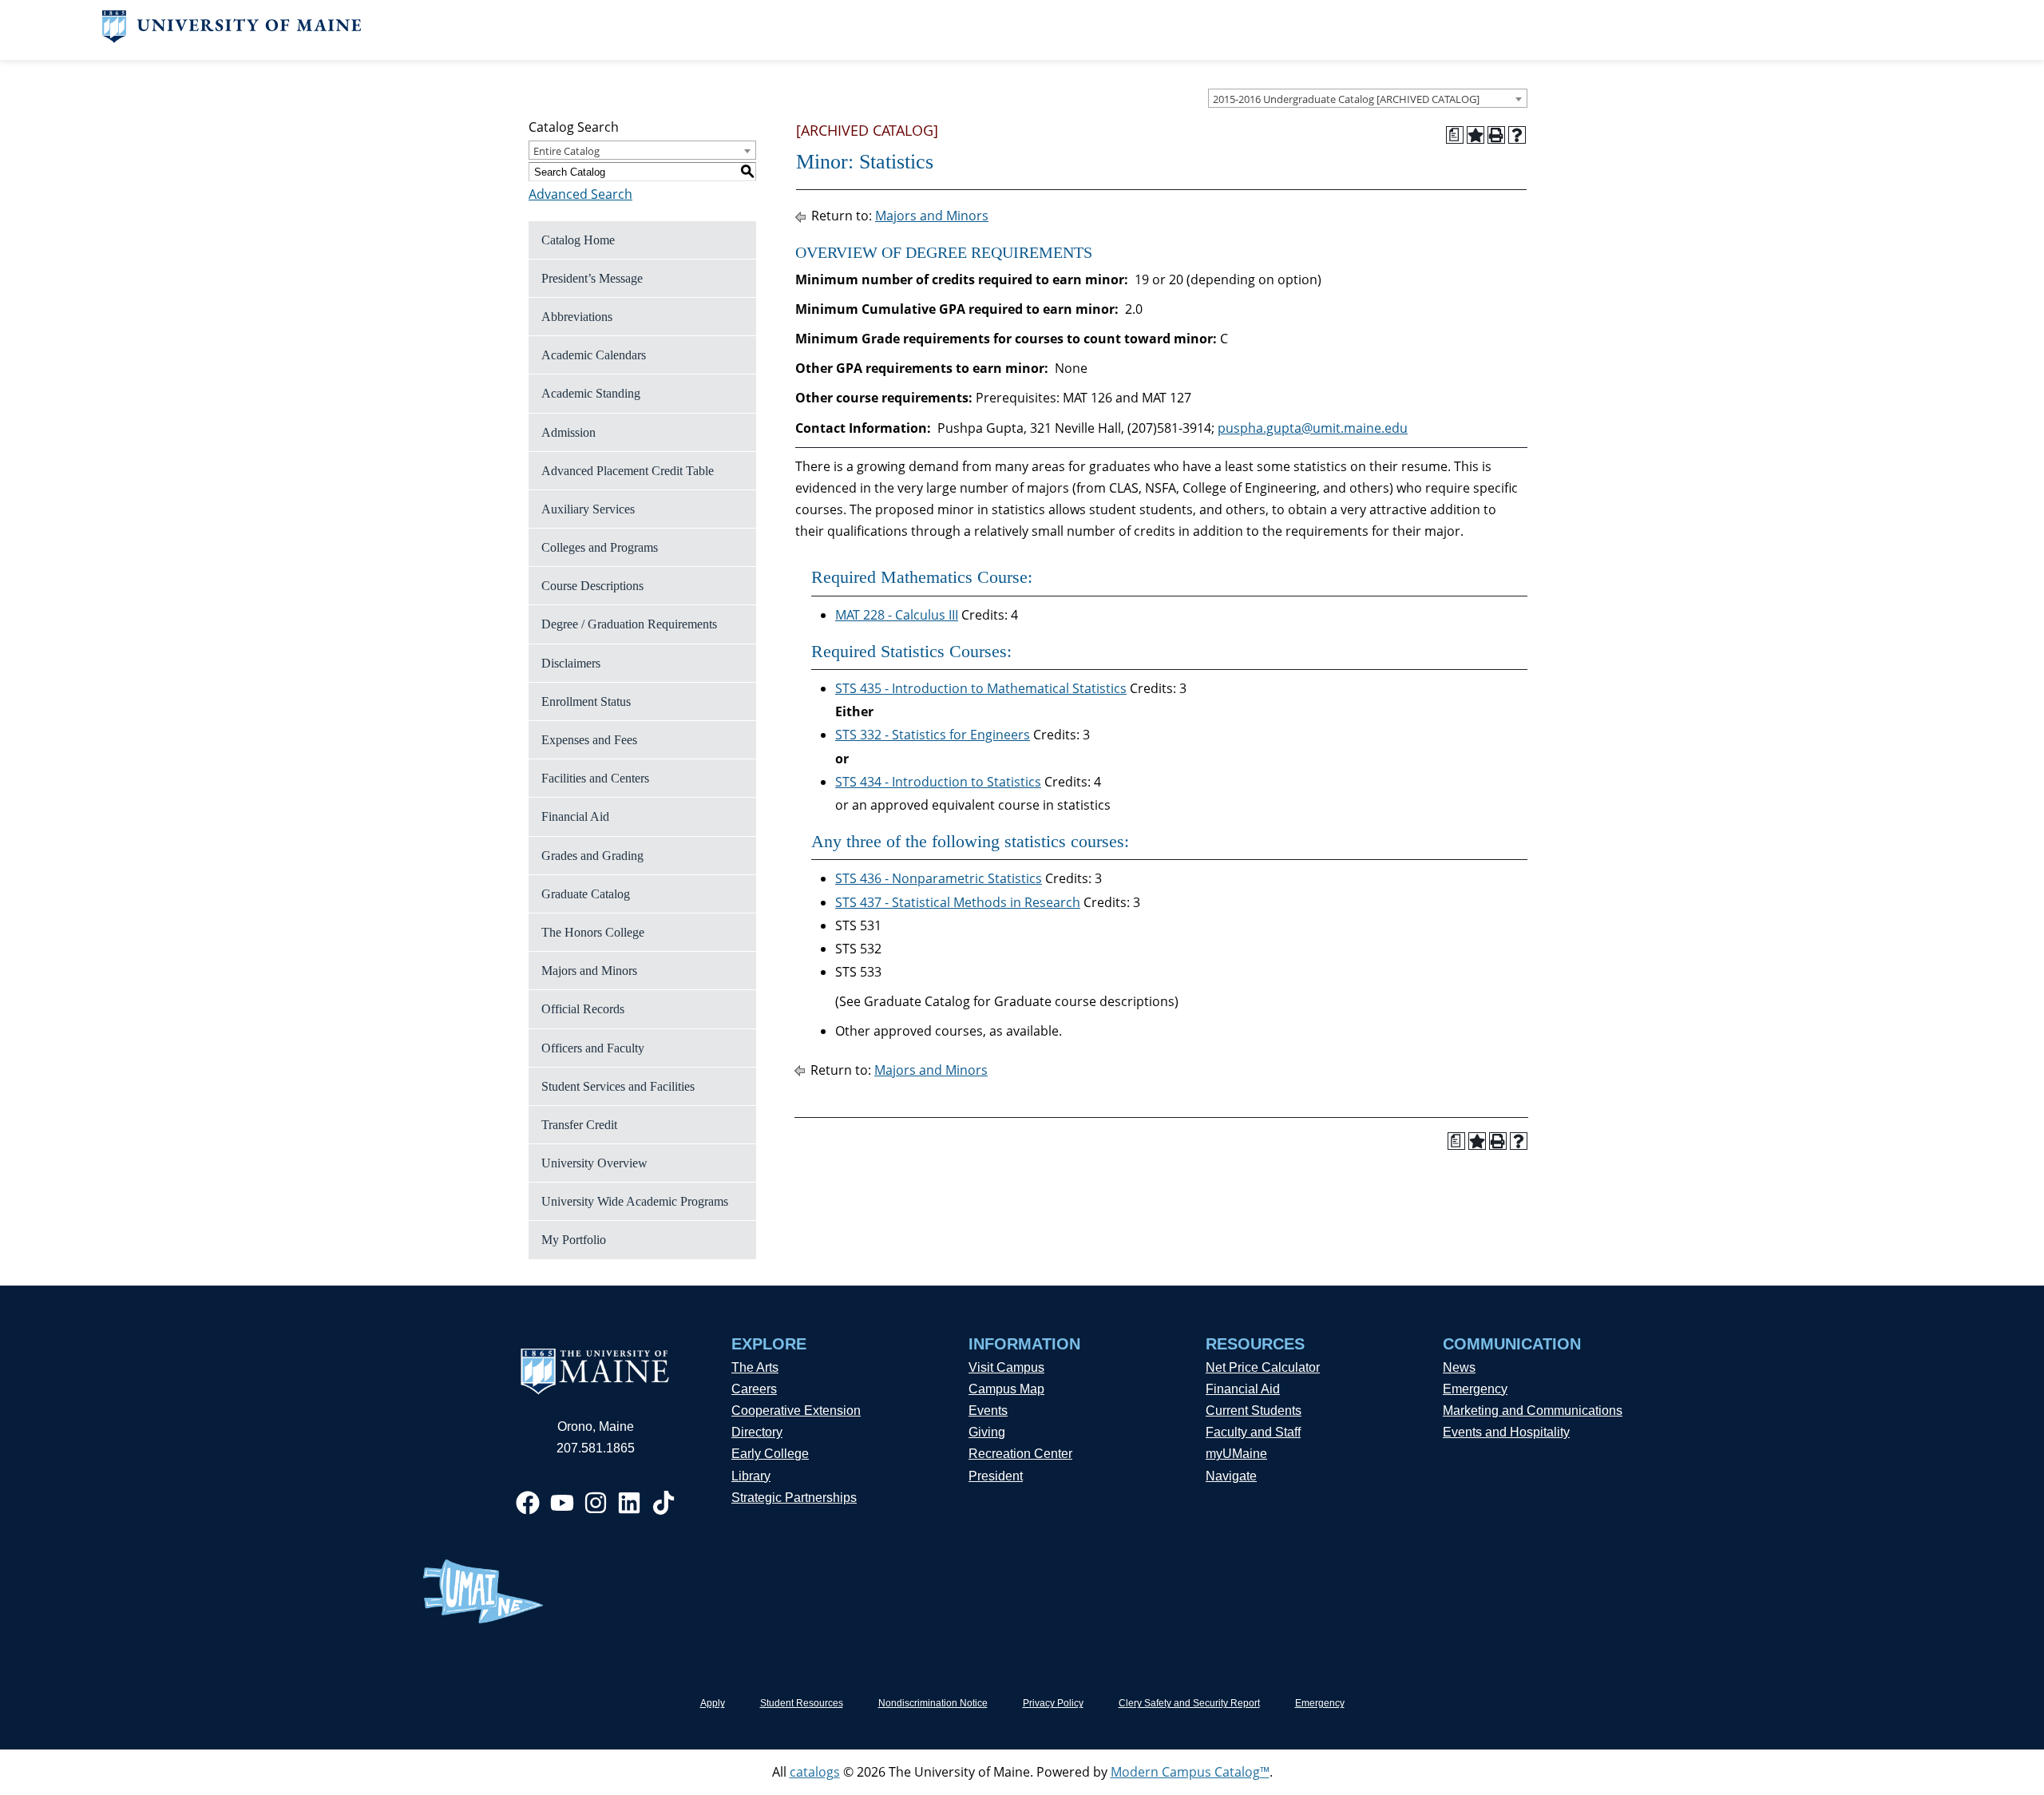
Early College (770, 1454)
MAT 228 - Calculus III (897, 615)
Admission (568, 432)
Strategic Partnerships (794, 1498)
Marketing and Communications (1533, 1411)
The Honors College (593, 932)
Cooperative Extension (796, 1411)
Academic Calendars (594, 355)
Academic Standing (591, 393)
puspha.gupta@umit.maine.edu (1313, 428)
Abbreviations (577, 317)
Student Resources (802, 1703)
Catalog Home (578, 240)
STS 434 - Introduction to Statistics (938, 782)
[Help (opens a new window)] (1517, 135)
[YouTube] (562, 1503)
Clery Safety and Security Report (1189, 1703)
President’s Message (592, 278)
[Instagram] (596, 1503)
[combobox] (1368, 98)
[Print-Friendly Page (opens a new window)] (1496, 135)
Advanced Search (580, 194)
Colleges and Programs (600, 547)
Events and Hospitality (1506, 1432)
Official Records (583, 1009)
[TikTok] (664, 1503)
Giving (987, 1432)
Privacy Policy (1053, 1703)
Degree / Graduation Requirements (629, 624)
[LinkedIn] (629, 1503)
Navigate (1231, 1476)
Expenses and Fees (589, 740)
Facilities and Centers (595, 778)
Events (988, 1411)
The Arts (755, 1367)
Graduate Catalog (586, 894)
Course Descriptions (592, 586)
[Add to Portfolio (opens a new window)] (1476, 135)
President (996, 1476)
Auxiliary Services (588, 509)
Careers (754, 1389)
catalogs (815, 1772)
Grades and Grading (592, 856)
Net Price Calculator (1263, 1367)
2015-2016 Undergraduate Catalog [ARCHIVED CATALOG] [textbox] (1346, 99)
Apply (713, 1703)
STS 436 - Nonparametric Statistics (939, 878)
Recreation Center (1020, 1454)
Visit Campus (1006, 1367)
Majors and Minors (589, 971)
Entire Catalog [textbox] (566, 151)
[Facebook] (528, 1503)
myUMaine (1236, 1454)
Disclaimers (571, 663)
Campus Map (1006, 1389)
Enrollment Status (586, 701)
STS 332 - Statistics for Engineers (933, 735)
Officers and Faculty (593, 1048)
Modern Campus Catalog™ (1190, 1772)
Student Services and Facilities (618, 1086)
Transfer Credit (579, 1125)
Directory (757, 1432)
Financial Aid (575, 816)
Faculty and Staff (1253, 1432)
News (1459, 1367)
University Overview (594, 1163)
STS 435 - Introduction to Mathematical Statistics (981, 688)
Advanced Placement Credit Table (628, 471)
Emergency (1475, 1389)
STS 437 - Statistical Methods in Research (958, 902)
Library (751, 1476)
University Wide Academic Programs (635, 1201)
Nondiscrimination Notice (933, 1703)
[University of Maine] (232, 38)
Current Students (1254, 1411)
